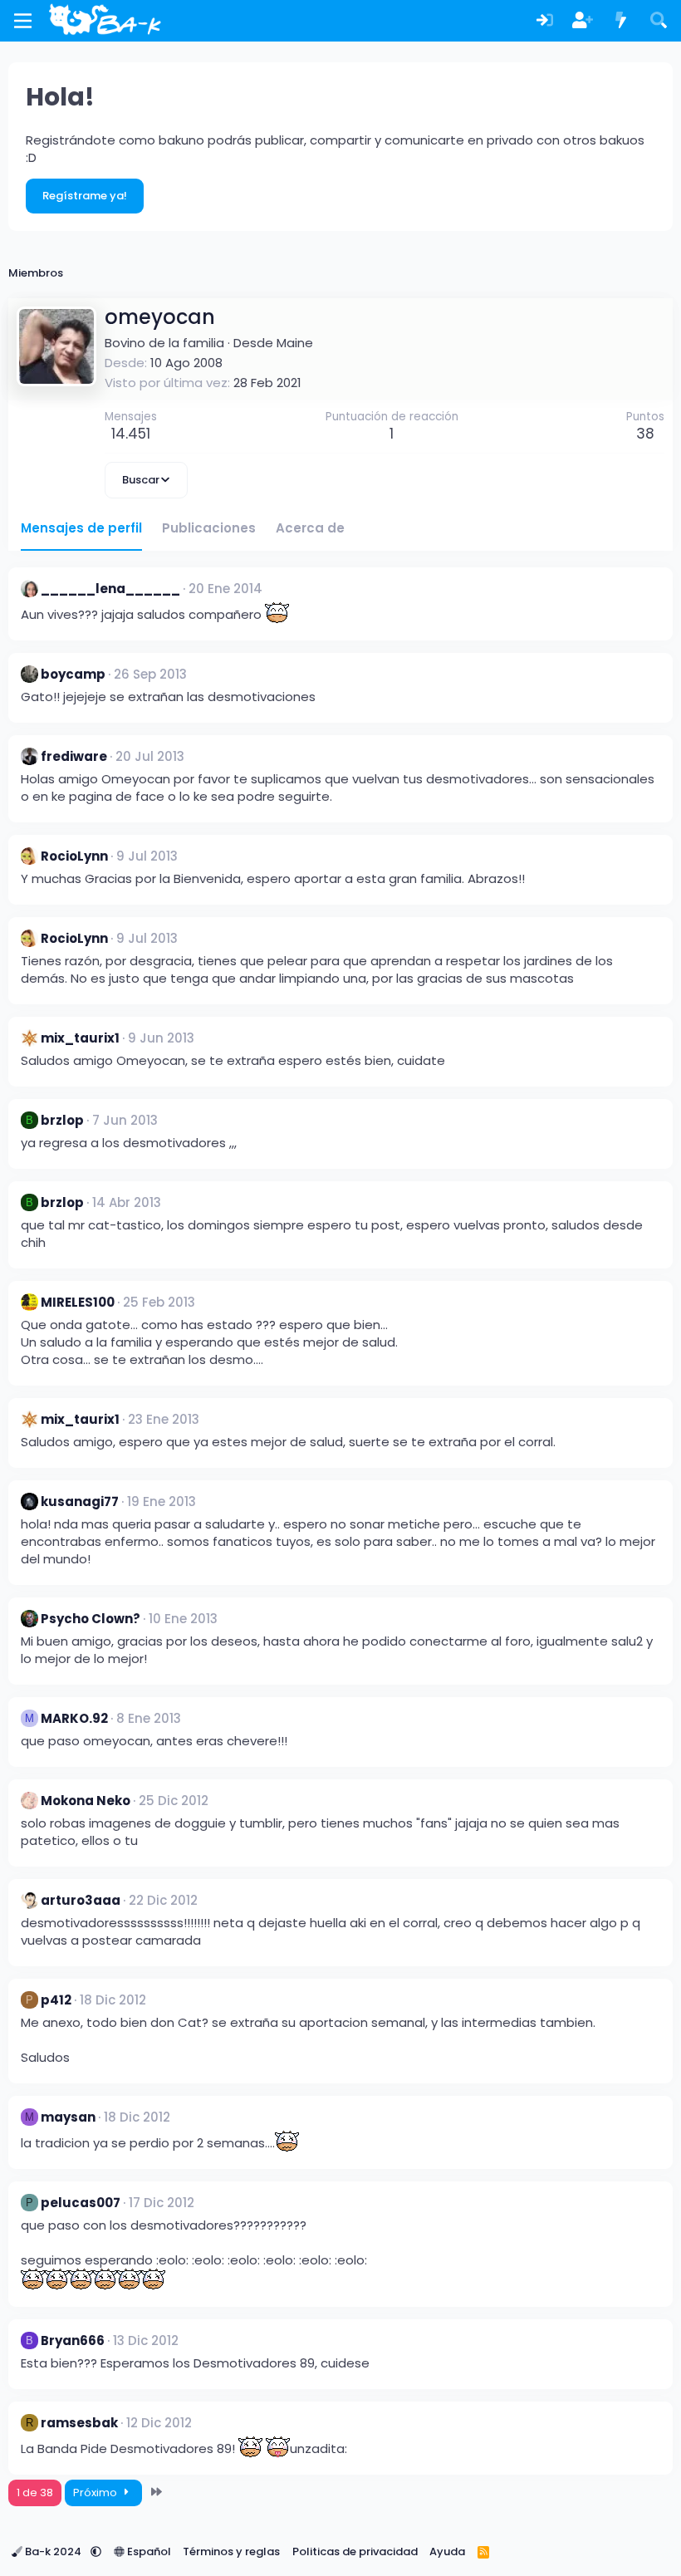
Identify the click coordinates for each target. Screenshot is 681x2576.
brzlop (62, 1120)
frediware (74, 756)
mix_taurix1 (80, 1038)
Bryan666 (73, 2340)
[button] (96, 2551)
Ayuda (447, 2551)
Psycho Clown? (91, 1619)
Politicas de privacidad (355, 2551)
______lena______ (110, 589)
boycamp (73, 674)
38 (645, 434)
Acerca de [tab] (310, 528)
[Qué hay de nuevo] (621, 21)
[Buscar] (659, 21)
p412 (56, 2000)
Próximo (96, 2493)
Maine (295, 343)
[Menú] (23, 21)
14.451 (131, 434)
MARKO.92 (74, 1718)
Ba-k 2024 (53, 2551)
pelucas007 (81, 2203)
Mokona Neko (86, 1801)
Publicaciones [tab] (209, 528)
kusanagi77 (80, 1501)
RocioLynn (74, 856)
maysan (68, 2117)
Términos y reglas (231, 2551)
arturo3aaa (81, 1900)
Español (148, 2551)
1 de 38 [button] (35, 2493)
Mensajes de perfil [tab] (81, 528)
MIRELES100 (78, 1302)
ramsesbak (79, 2423)
